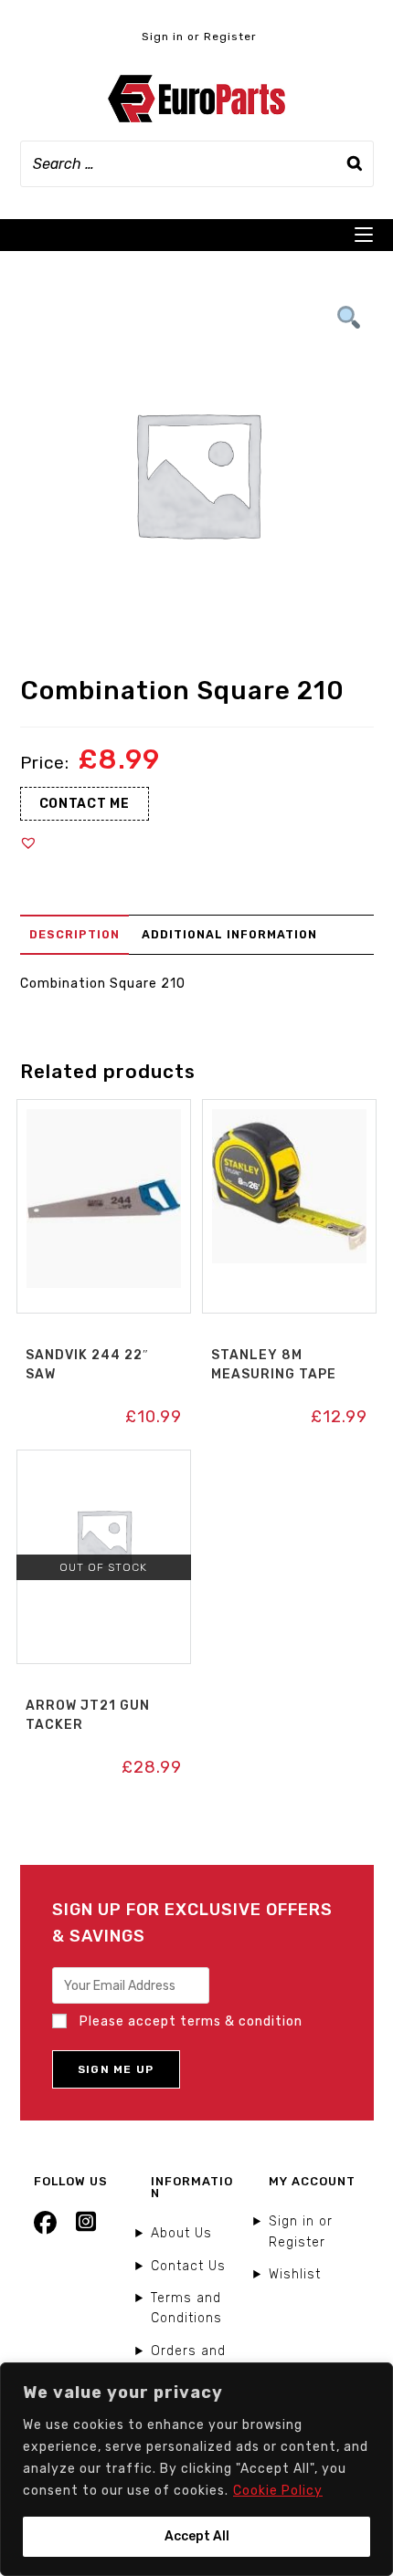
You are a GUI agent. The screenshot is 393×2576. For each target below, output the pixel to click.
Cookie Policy (278, 2491)
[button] (28, 843)
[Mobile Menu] (364, 235)
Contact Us (188, 2266)
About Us (181, 2233)
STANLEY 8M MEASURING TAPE (274, 1365)
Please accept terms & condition (189, 2021)
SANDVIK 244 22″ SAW (87, 1365)
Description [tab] (74, 934)
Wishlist (295, 2274)
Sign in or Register (199, 37)
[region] (196, 2469)
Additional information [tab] (229, 934)
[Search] (355, 164)
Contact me (85, 804)
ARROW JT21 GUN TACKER (88, 1715)
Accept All (197, 2536)
